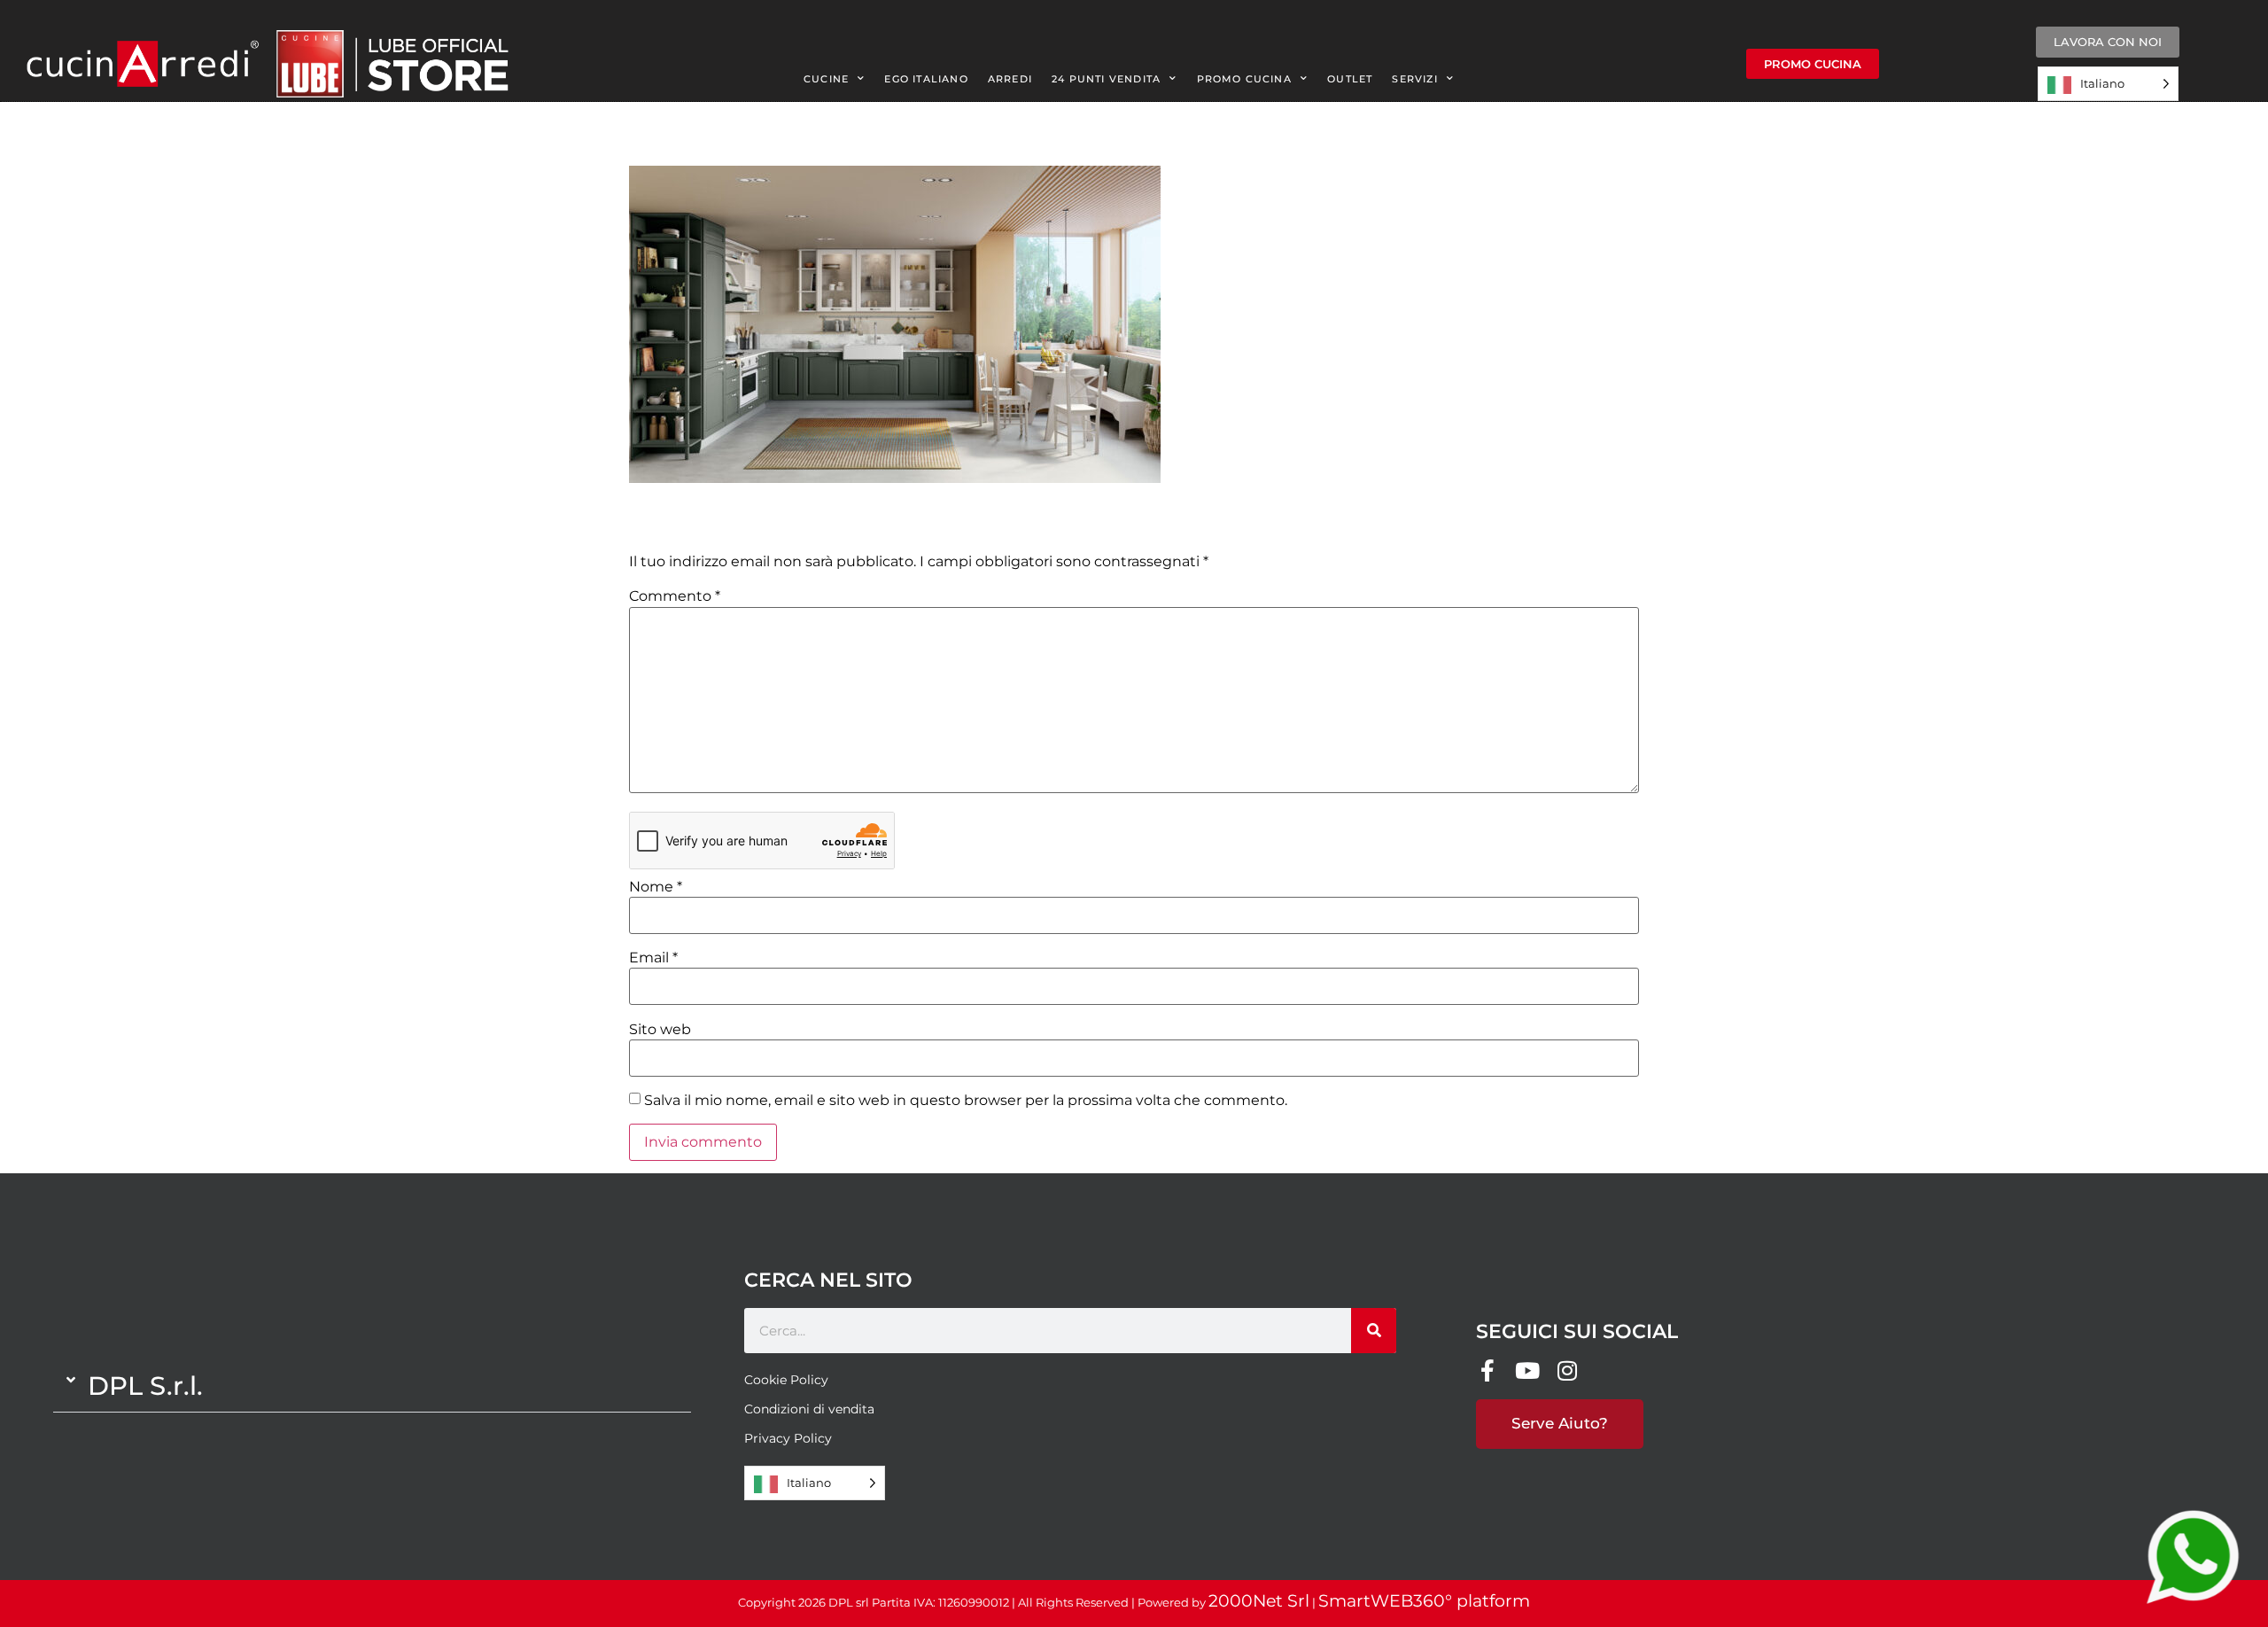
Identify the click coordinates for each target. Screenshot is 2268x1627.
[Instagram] (1567, 1370)
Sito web (660, 1030)
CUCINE (826, 79)
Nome (656, 887)
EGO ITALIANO (926, 79)
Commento (675, 596)
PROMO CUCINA (1244, 79)
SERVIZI (1414, 79)
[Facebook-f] (1487, 1370)
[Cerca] (1374, 1331)
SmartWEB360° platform (1424, 1601)
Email (653, 958)
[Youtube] (1527, 1370)
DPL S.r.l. (145, 1386)
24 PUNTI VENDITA (1106, 79)
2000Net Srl (1259, 1601)
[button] (372, 1386)
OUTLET (1350, 79)
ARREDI (1010, 79)
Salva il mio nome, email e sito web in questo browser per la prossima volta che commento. (966, 1101)
